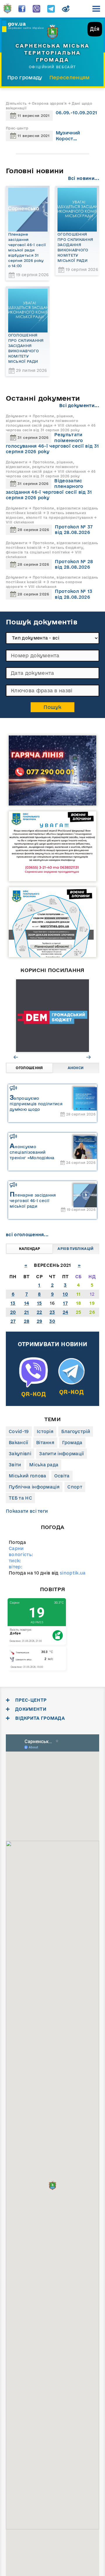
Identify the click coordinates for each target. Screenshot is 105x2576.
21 (27, 1312)
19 (92, 1303)
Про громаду (25, 77)
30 (52, 1321)
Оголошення (29, 1068)
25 (79, 1312)
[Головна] (7, 7)
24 (65, 1312)
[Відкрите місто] (52, 1016)
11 (79, 1294)
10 (65, 1294)
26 (92, 1312)
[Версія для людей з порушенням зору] (66, 7)
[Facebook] (22, 7)
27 (13, 1321)
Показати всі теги (27, 1511)
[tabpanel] (52, 1016)
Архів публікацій (75, 1249)
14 (27, 1303)
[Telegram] (51, 7)
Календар (30, 1249)
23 (52, 1312)
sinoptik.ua (73, 1573)
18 (79, 1303)
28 (27, 1321)
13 (13, 1303)
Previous (16, 1057)
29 (40, 1321)
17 (65, 1303)
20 (13, 1312)
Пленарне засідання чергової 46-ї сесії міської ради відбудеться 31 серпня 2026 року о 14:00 (27, 250)
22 (40, 1312)
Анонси (76, 1068)
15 (40, 1303)
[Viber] (36, 7)
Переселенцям (70, 77)
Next (89, 1057)
